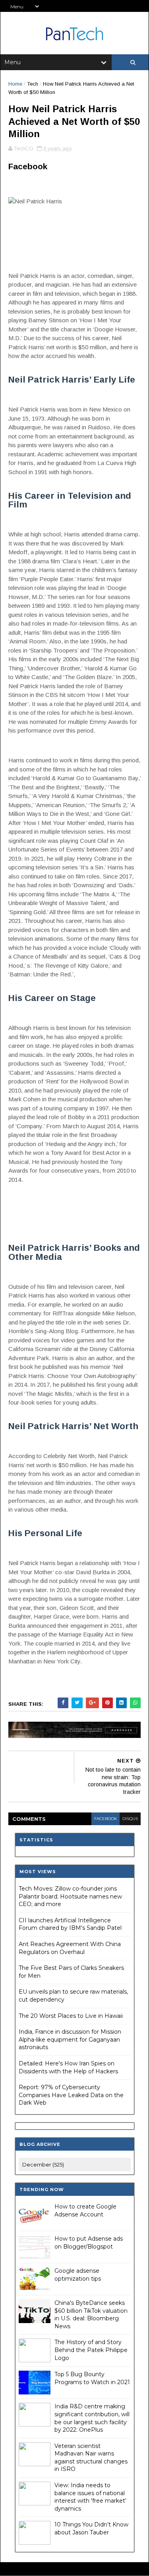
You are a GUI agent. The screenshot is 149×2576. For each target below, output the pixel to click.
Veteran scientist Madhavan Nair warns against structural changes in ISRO (91, 2458)
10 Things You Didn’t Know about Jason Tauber (91, 2528)
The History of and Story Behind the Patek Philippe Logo (91, 2350)
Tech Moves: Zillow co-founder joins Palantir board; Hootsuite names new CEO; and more (70, 1896)
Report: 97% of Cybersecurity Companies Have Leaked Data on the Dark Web (71, 2095)
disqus (130, 1819)
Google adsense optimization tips (78, 2275)
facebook (105, 1819)
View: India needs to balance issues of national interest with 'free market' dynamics (90, 2497)
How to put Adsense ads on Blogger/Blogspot (89, 2243)
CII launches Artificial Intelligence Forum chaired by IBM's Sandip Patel (70, 1924)
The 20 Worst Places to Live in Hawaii (71, 2016)
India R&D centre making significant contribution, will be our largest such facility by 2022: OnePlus (92, 2418)
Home (15, 84)
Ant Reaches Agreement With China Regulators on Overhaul (70, 1948)
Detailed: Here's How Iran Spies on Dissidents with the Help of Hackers (68, 2067)
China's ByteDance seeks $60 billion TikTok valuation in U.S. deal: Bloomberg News (91, 2315)
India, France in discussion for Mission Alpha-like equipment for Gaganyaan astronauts (70, 2039)
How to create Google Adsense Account (85, 2210)
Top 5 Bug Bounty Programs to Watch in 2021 (92, 2378)
